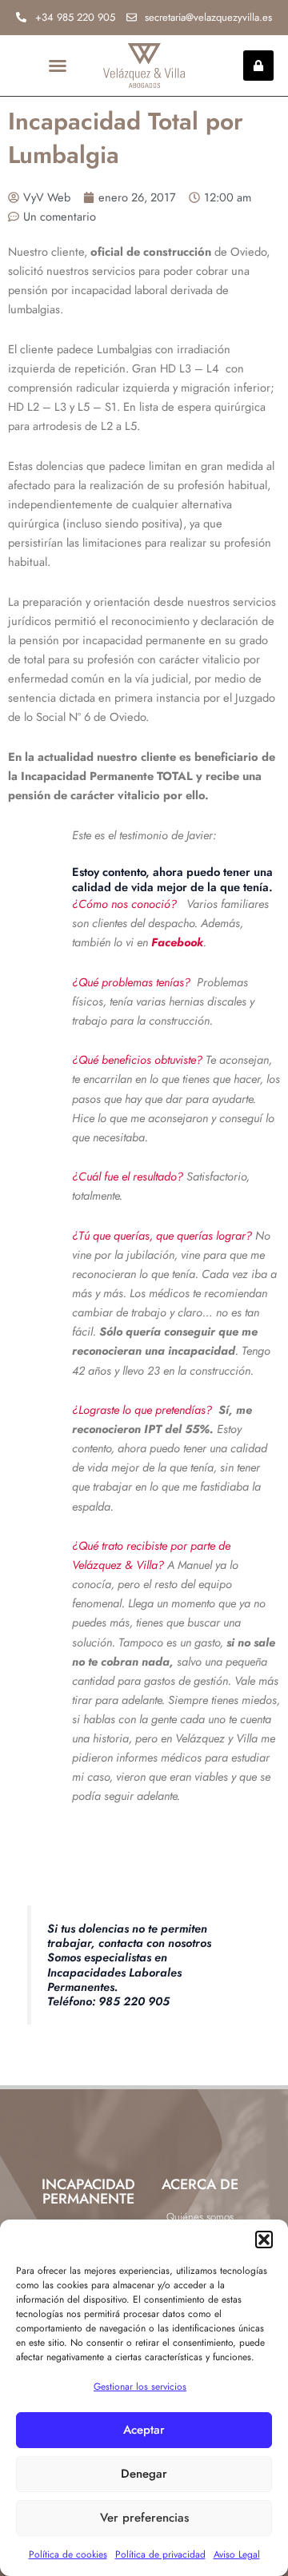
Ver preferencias (144, 2518)
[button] (264, 2240)
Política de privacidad (160, 2554)
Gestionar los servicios (140, 2387)
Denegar (144, 2474)
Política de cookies (68, 2554)
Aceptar (144, 2430)
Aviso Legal (237, 2554)
